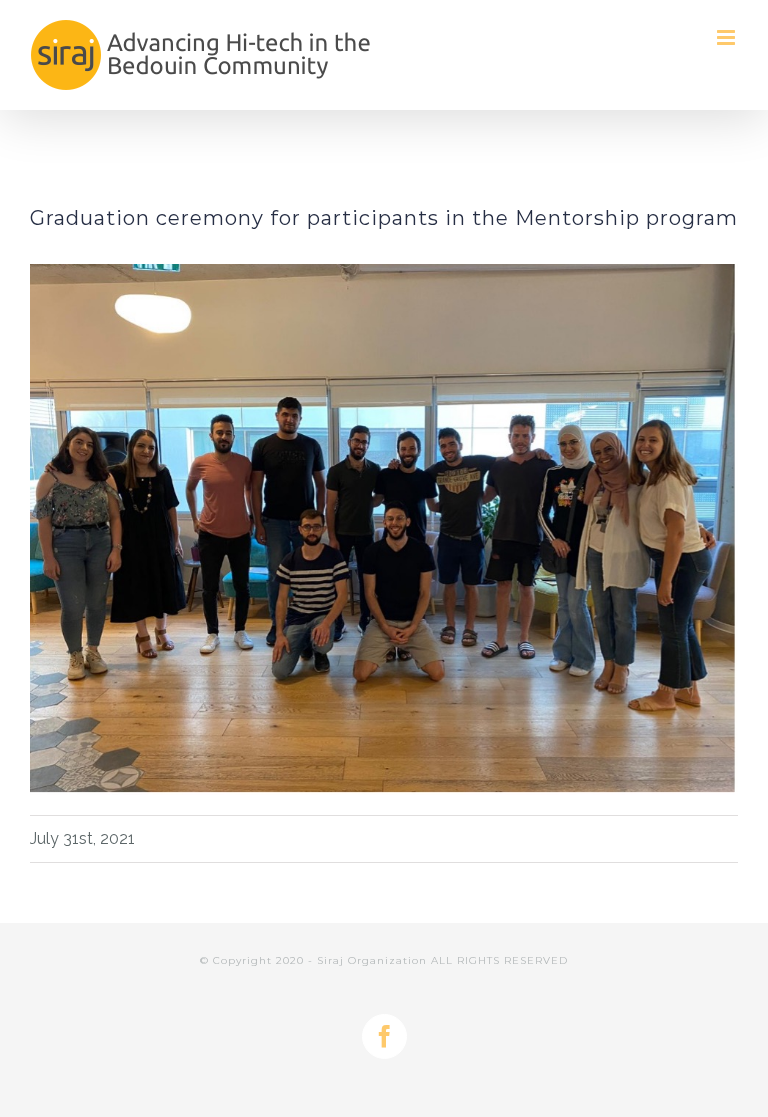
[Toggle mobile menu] (727, 37)
